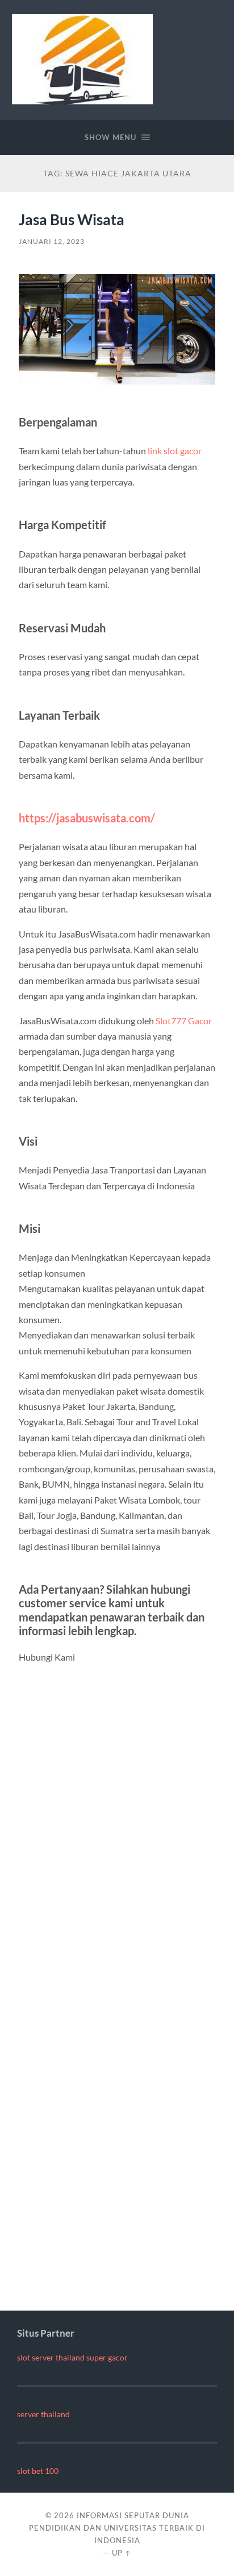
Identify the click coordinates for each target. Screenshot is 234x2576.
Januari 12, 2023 (52, 241)
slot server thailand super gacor (72, 2358)
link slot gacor (175, 451)
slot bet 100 (38, 2471)
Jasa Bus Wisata (72, 219)
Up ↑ (122, 2553)
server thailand (43, 2414)
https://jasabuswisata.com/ (87, 818)
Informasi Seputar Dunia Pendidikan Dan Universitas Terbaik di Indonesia (117, 2528)
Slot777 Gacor (184, 1021)
